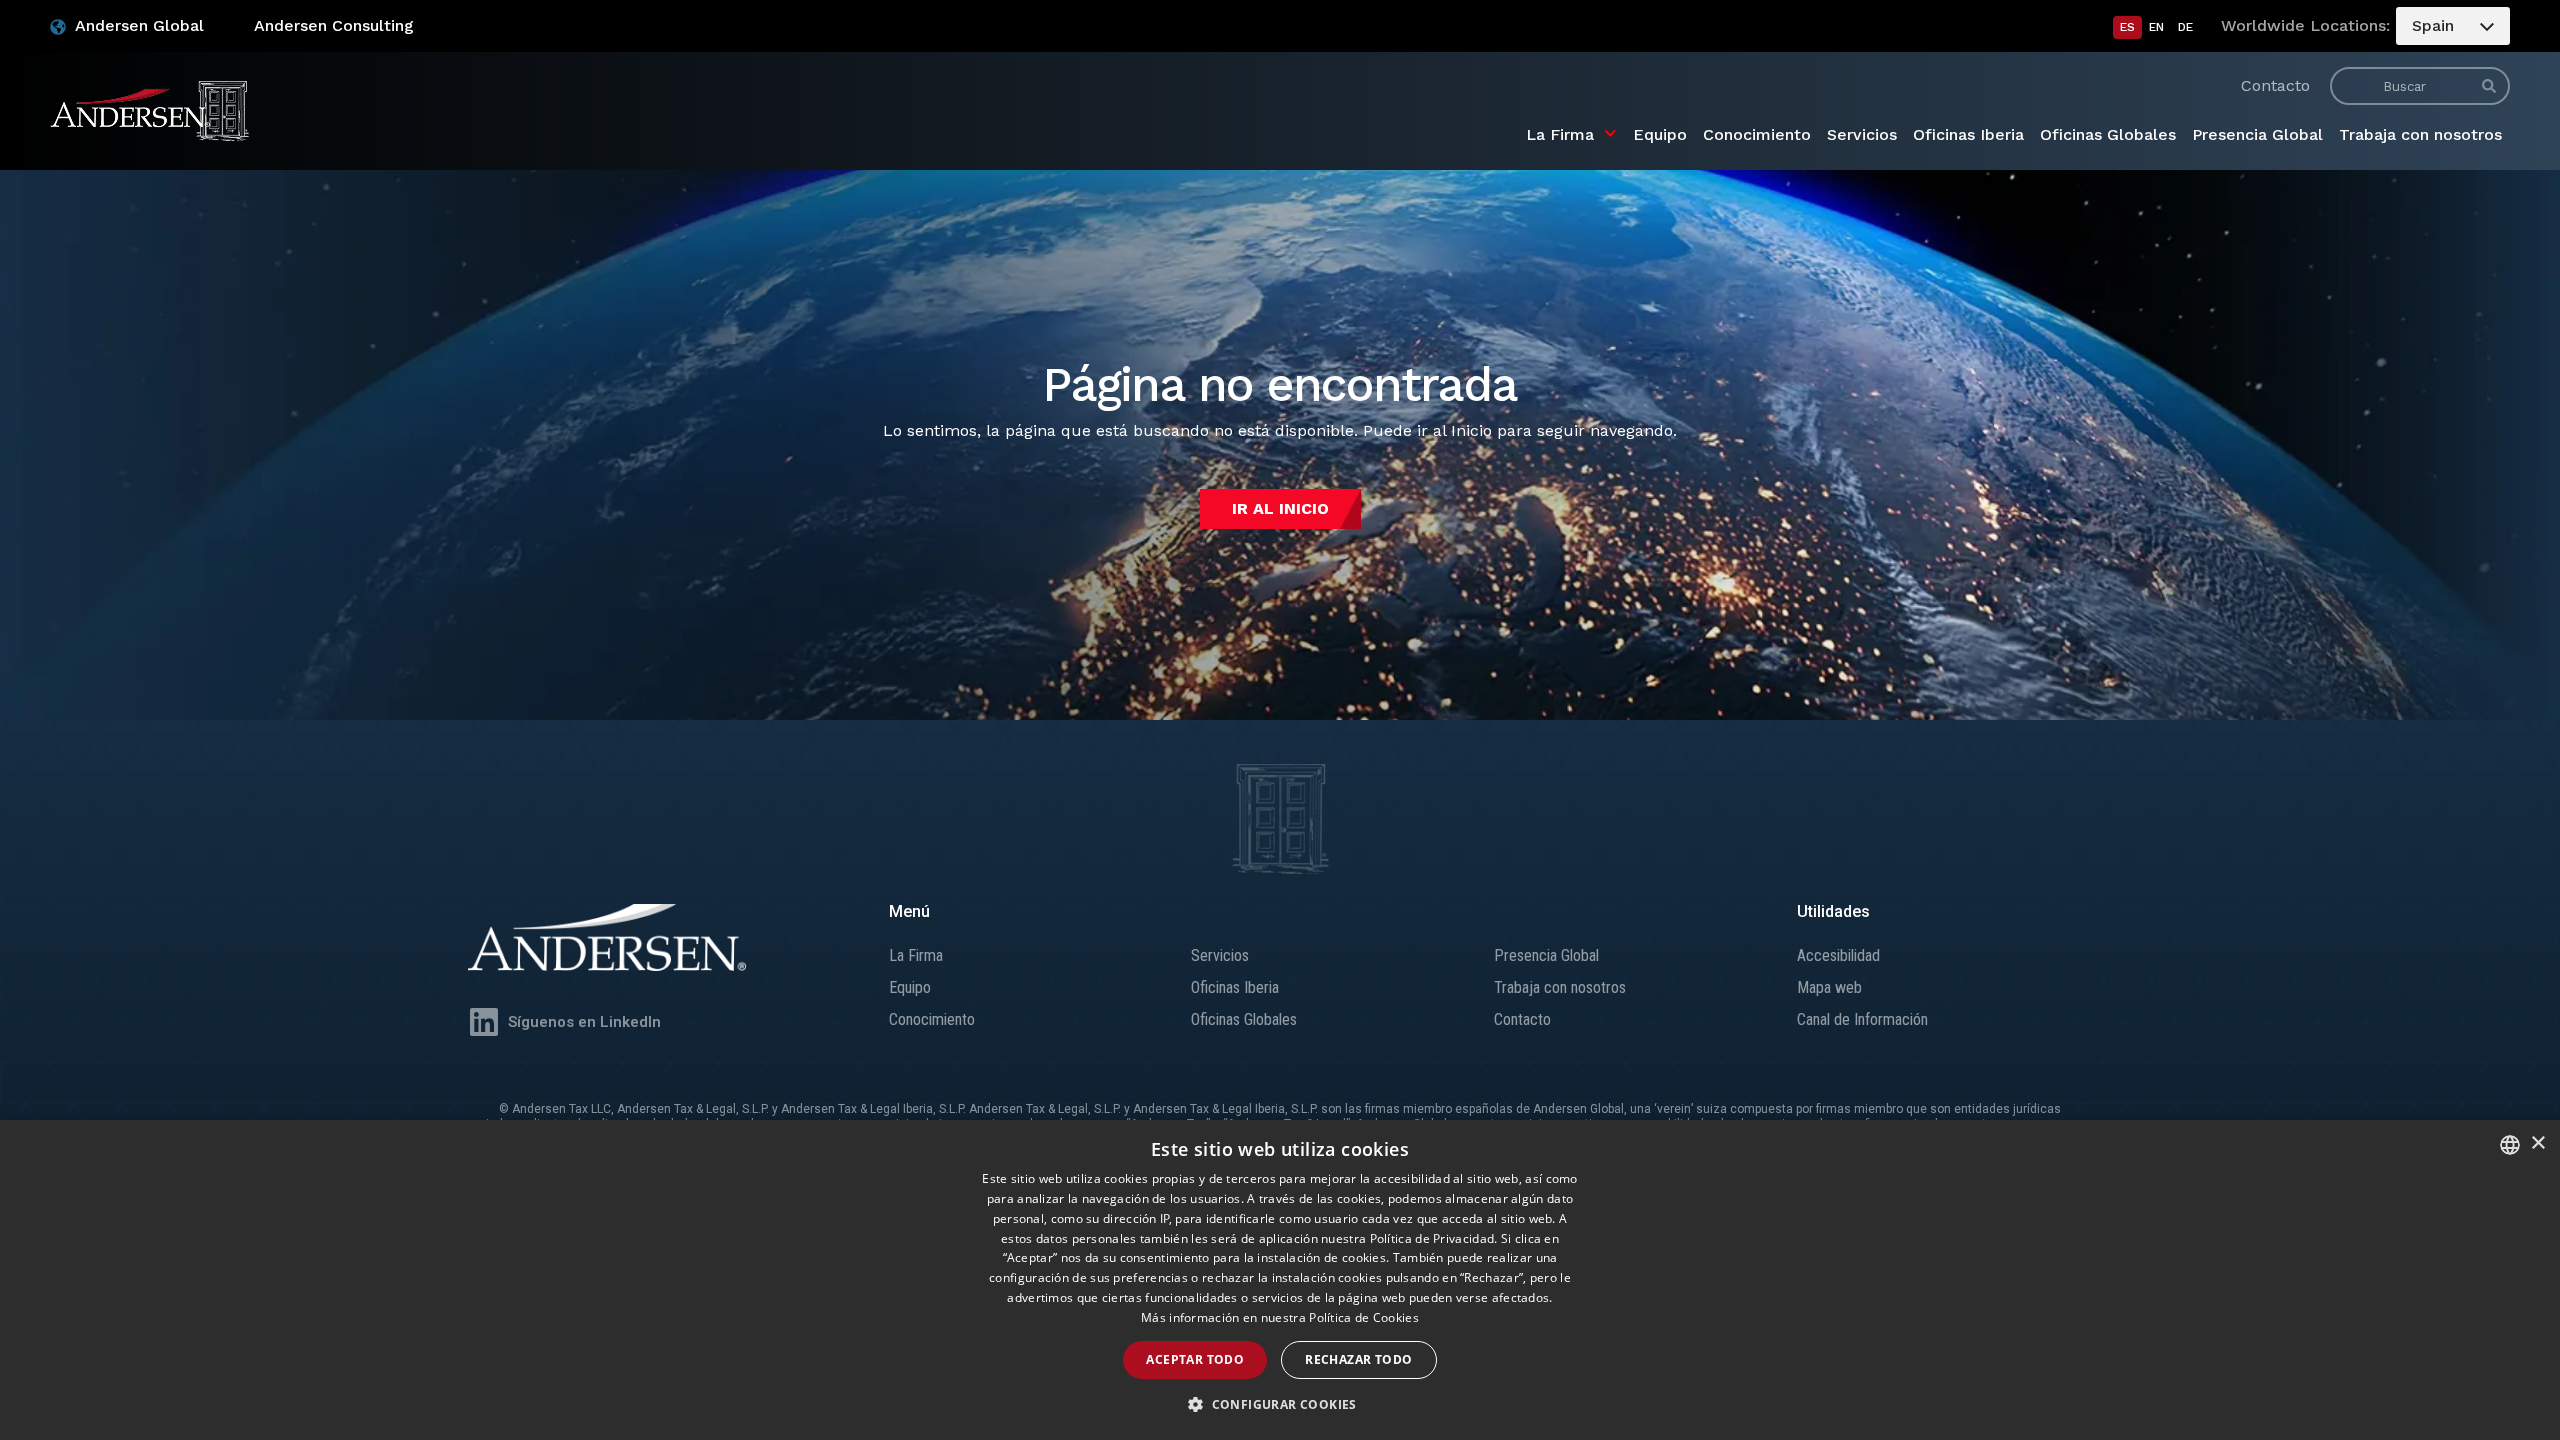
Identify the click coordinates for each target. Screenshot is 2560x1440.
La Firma (1560, 134)
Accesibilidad (1838, 955)
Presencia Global (2257, 134)
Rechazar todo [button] (1358, 1359)
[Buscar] (2489, 86)
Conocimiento (1757, 134)
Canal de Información (1862, 1019)
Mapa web (1829, 987)
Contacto (2275, 85)
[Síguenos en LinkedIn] (484, 1022)
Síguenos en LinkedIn (584, 1022)
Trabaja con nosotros (2420, 134)
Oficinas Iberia (1968, 134)
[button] (1280, 1405)
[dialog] (1280, 1280)
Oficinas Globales (2108, 134)
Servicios (1862, 134)
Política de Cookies (1364, 1317)
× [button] (2537, 1143)
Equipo (1660, 134)
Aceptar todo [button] (1195, 1359)
